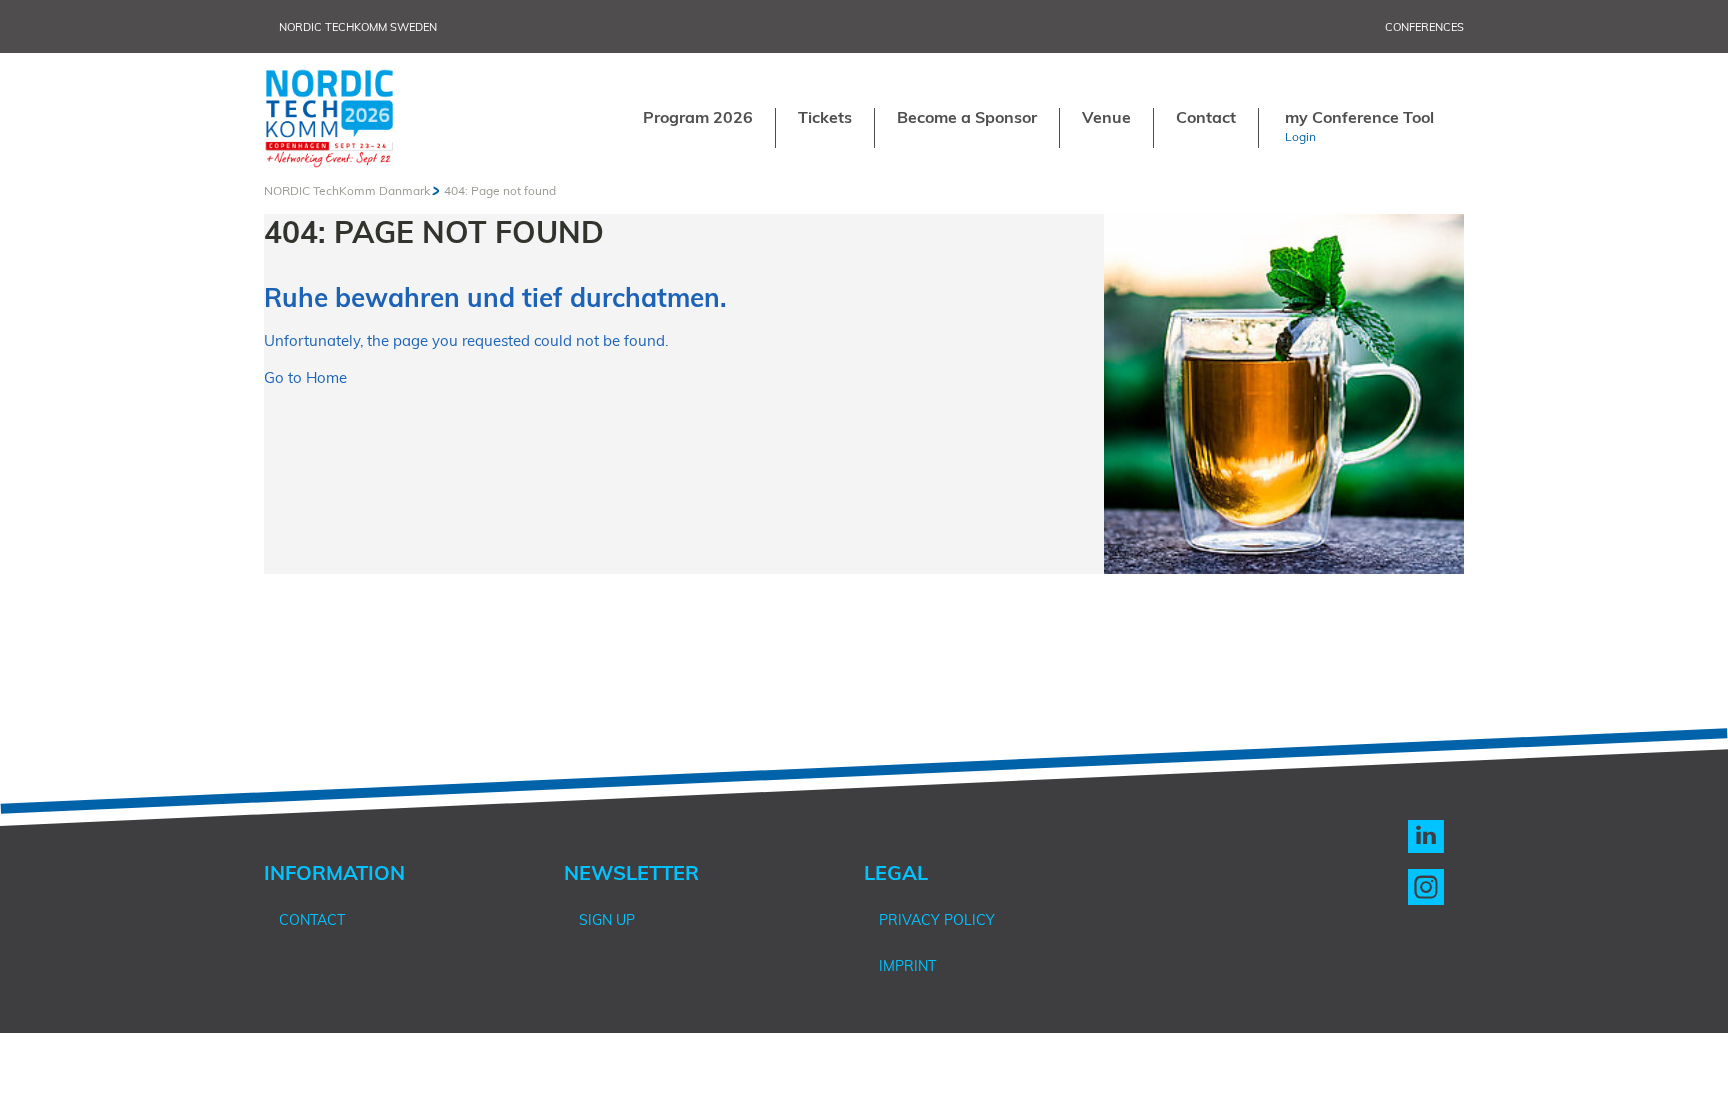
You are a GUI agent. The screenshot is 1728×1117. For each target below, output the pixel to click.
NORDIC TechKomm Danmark (347, 190)
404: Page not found (500, 190)
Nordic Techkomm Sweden (358, 27)
